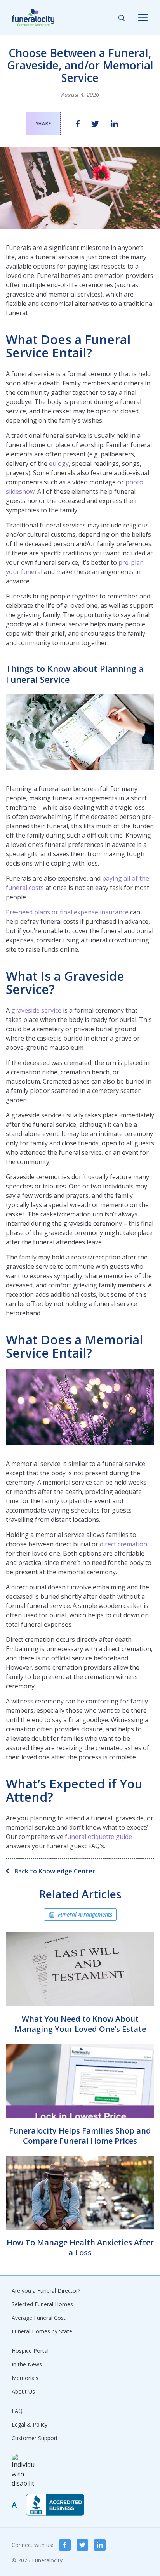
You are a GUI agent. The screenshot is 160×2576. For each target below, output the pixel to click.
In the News (27, 2364)
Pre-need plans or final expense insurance (67, 912)
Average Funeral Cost (39, 2318)
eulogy (59, 463)
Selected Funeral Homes (42, 2304)
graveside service (36, 1010)
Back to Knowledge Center (54, 1871)
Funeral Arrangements (85, 1914)
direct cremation (123, 1544)
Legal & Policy (30, 2424)
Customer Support (35, 2438)
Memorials (25, 2378)
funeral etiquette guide (98, 1837)
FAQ (17, 2411)
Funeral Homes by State (42, 2331)
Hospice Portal (30, 2351)
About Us (23, 2391)
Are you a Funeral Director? (46, 2291)
